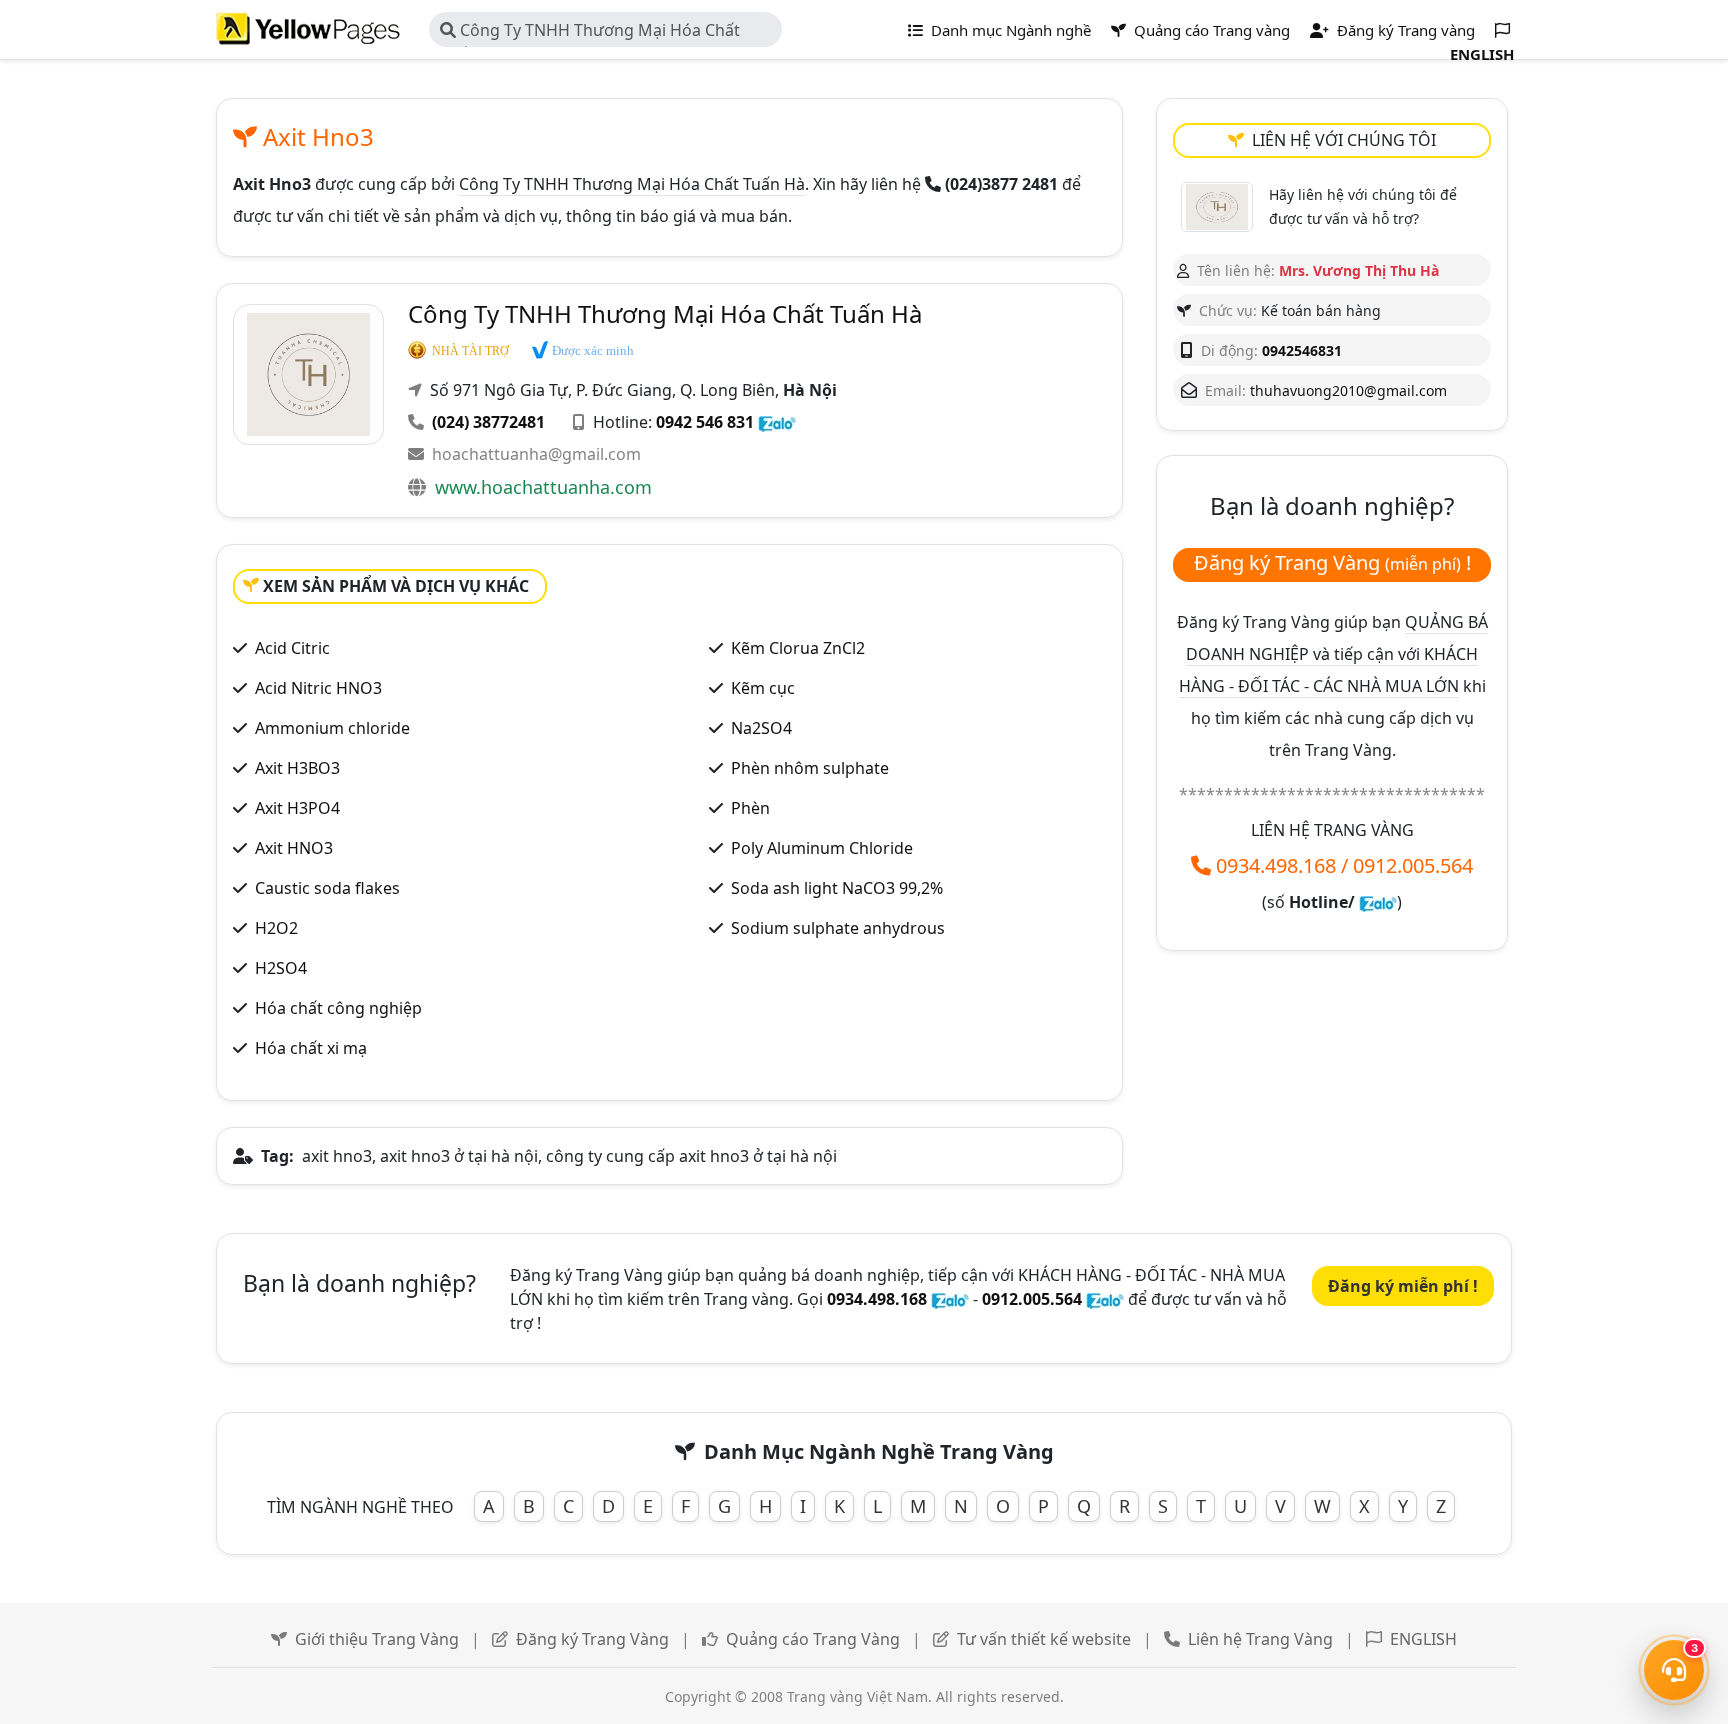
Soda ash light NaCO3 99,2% (837, 888)
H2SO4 (281, 968)
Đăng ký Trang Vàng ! (1332, 562)
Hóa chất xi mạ (311, 1048)
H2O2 (276, 928)
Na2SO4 (761, 728)
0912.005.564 (1413, 865)
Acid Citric (292, 648)
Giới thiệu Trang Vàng (377, 1639)
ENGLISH (1423, 1639)
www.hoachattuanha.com (543, 487)
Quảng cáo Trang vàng (1210, 30)
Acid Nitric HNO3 (318, 688)
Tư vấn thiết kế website (1044, 1639)
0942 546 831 (705, 422)
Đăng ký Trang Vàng (592, 1639)
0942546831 (1302, 350)
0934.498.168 (1276, 865)
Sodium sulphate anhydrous (838, 928)
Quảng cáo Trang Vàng (813, 1639)
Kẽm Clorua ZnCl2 (798, 648)
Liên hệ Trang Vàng (1260, 1639)
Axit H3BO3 (297, 768)
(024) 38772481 (488, 422)
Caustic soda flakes (327, 888)
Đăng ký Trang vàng (1404, 30)
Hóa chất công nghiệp (338, 1008)
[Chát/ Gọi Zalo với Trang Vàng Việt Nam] (1378, 902)
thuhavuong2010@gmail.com (1348, 390)
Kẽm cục (763, 688)
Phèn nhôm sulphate (810, 768)
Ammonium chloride (332, 728)
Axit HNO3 (294, 848)
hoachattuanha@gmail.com (536, 454)
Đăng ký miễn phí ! (1403, 1286)
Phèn (750, 808)
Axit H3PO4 (297, 808)
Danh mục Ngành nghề (1009, 30)
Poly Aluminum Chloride (822, 848)
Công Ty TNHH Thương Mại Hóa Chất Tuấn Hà (590, 33)
